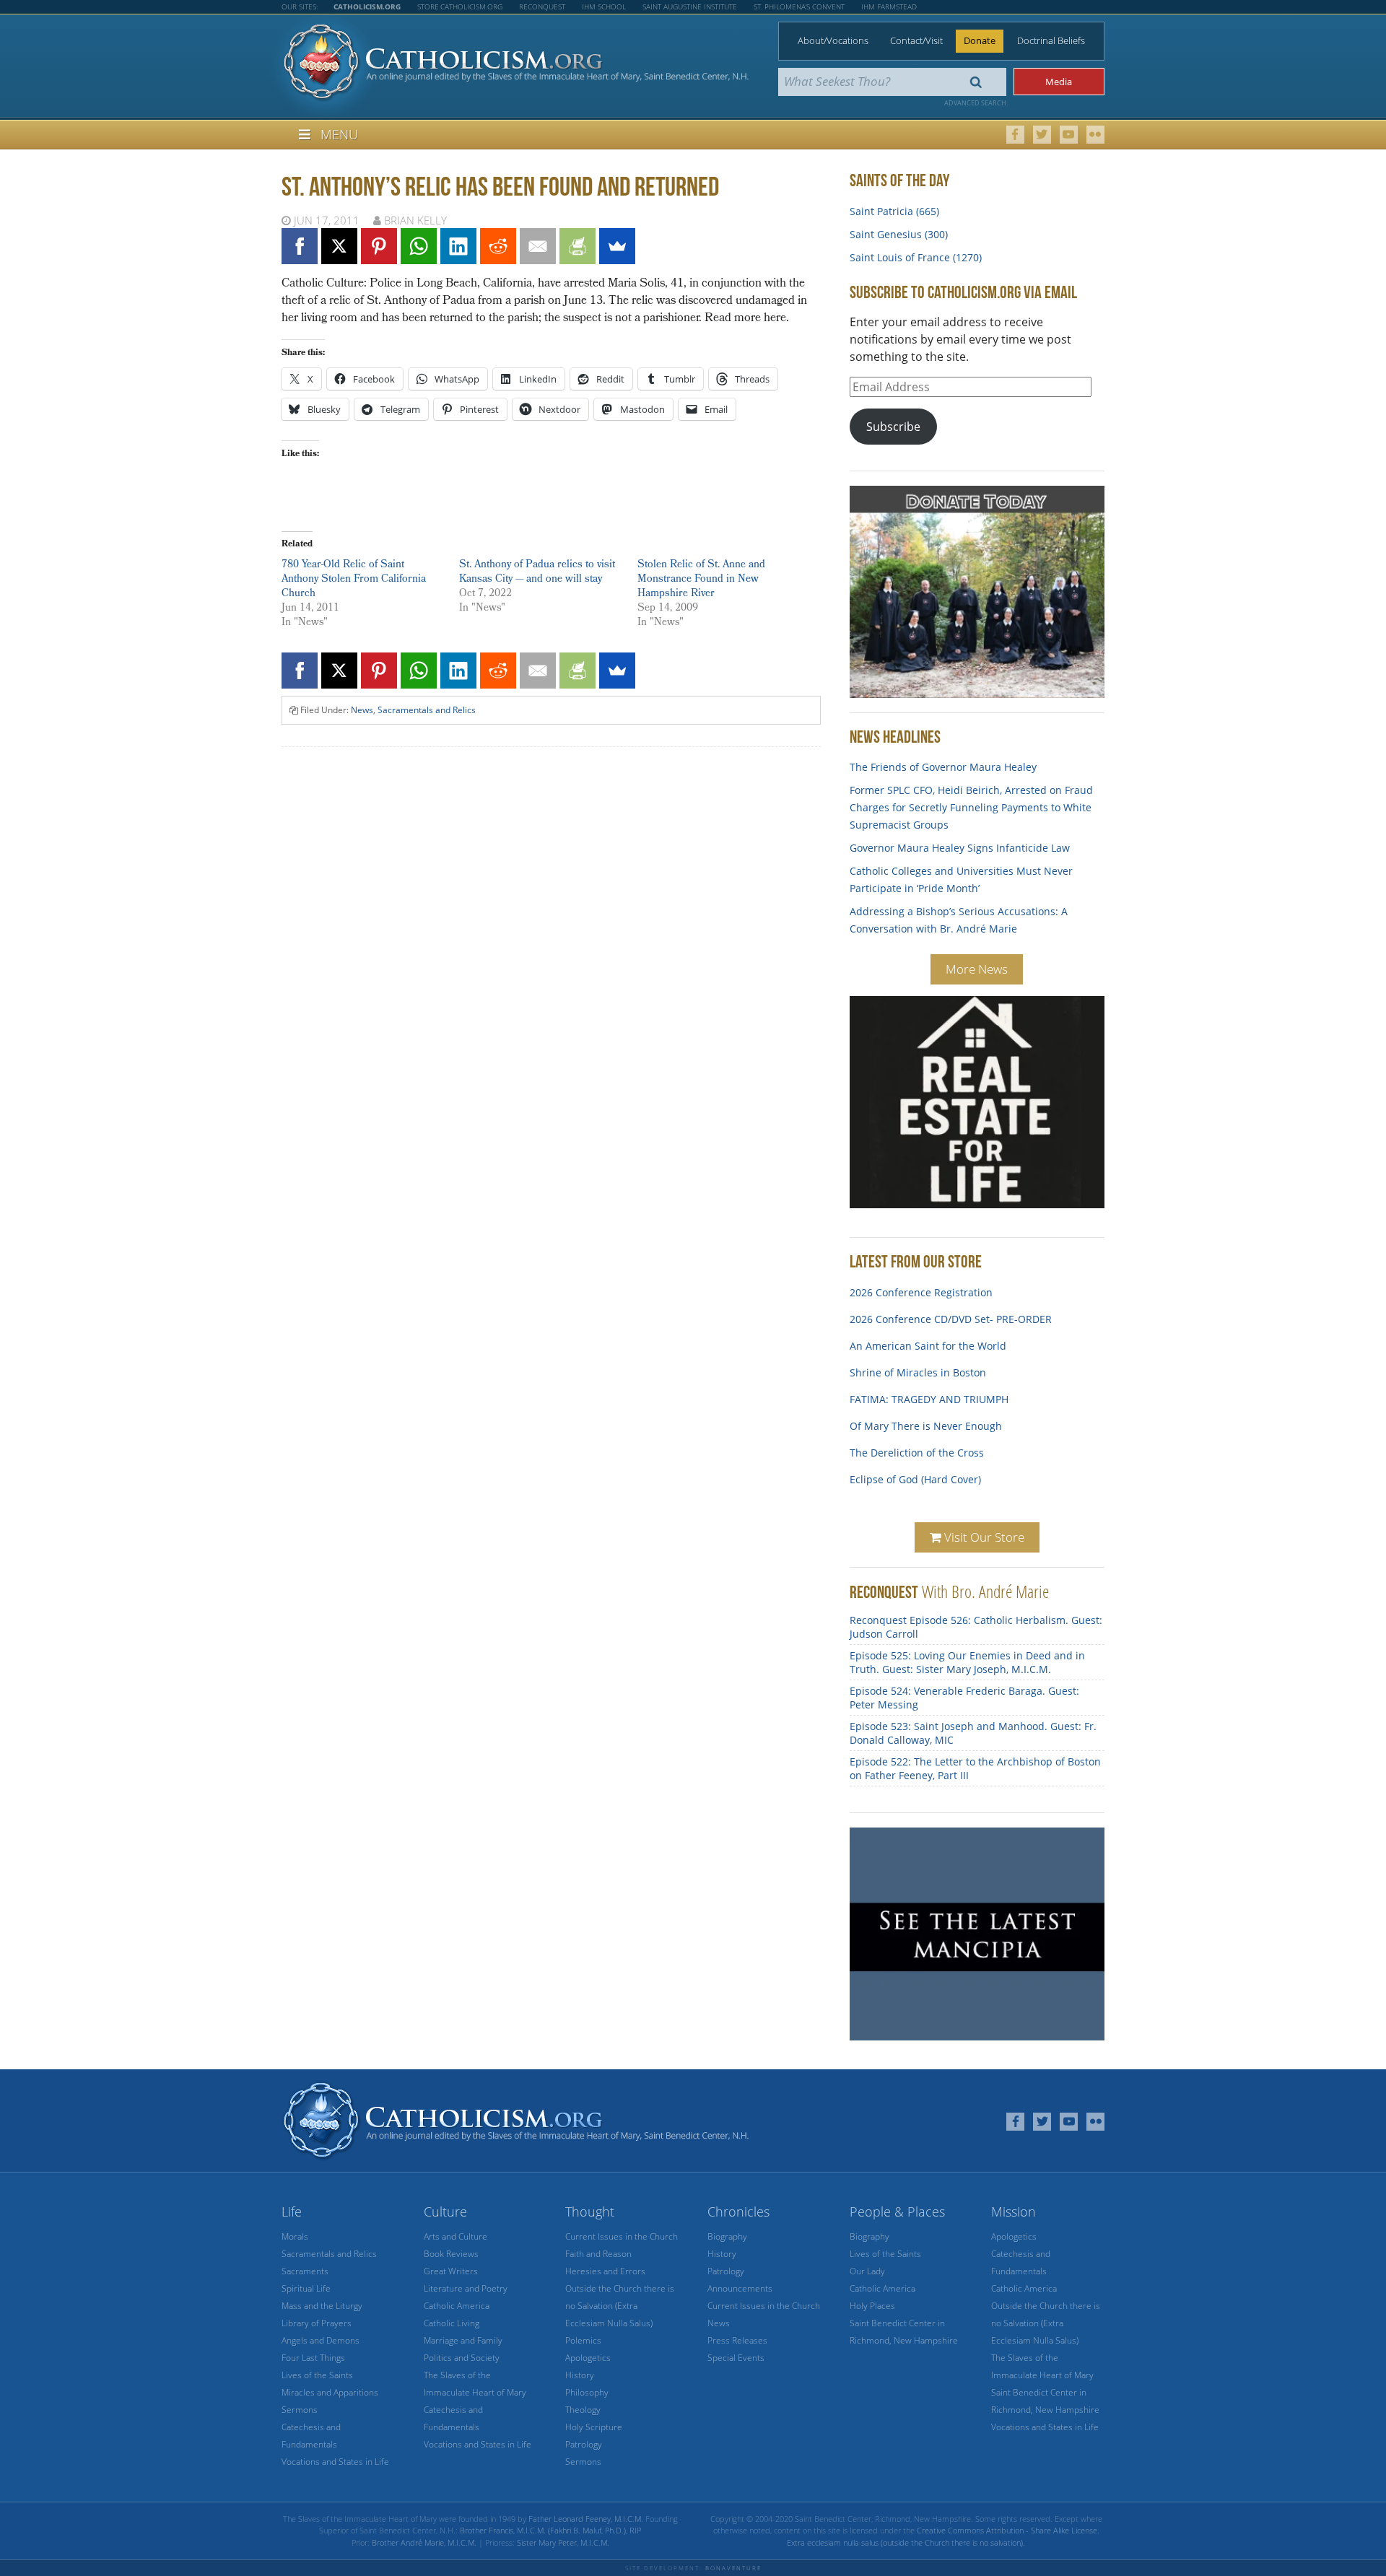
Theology (583, 2410)
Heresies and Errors (605, 2271)
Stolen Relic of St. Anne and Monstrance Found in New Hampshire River (701, 580)
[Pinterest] (379, 246)
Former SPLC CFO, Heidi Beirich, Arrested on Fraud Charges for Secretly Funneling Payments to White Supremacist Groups (971, 807)
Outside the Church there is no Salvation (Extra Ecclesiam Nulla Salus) (620, 2306)
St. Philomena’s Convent (799, 6)
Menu (339, 134)
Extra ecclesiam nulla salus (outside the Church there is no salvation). (906, 2542)
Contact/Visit (916, 40)
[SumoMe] (617, 246)
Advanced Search (975, 103)
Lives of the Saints (317, 2375)
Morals (295, 2236)
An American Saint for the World (928, 1339)
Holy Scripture (594, 2427)
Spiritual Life (306, 2288)
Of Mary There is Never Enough (926, 1419)
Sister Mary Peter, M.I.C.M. (563, 2542)
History (580, 2375)
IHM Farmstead (889, 6)
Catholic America (457, 2306)
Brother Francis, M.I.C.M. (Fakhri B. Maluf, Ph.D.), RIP (550, 2530)
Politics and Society (462, 2358)
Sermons (300, 2410)
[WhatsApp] (419, 246)
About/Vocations (833, 40)
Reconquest (542, 6)
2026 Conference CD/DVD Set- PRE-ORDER (951, 1313)
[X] (339, 246)
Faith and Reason (598, 2254)
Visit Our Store (983, 1537)
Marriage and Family (463, 2340)
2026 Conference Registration (921, 1286)
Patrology (584, 2444)
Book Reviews (451, 2254)
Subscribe (893, 427)
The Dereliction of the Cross (917, 1446)
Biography (727, 2236)
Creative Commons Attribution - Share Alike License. (1008, 2530)
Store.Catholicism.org (460, 6)
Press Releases (737, 2340)
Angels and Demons (321, 2340)
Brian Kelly (415, 220)
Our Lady (867, 2271)
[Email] (538, 246)
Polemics (583, 2340)
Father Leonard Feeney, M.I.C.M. (586, 2519)
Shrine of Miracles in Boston (918, 1366)
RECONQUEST (884, 1592)
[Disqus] (551, 942)
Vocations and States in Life (335, 2462)
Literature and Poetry (466, 2288)
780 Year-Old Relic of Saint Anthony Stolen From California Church (354, 580)
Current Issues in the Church (622, 2236)
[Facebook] (300, 246)
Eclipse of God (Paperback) (914, 1499)
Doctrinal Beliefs (1051, 40)
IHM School (604, 6)
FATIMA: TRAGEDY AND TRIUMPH (929, 1393)
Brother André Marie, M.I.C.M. (424, 2542)
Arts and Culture (456, 2236)
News (362, 710)
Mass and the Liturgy (322, 2306)
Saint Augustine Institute (690, 6)
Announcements (740, 2288)
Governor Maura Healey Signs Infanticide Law (960, 848)
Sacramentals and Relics (427, 710)
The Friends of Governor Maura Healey (943, 767)
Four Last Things (313, 2358)
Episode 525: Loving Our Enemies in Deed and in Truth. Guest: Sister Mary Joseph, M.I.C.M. (967, 1662)
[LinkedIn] (458, 246)
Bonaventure (733, 2568)
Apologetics (588, 2358)
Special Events (736, 2358)
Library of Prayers (317, 2323)
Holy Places (872, 2306)
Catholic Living (452, 2323)
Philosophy (587, 2392)
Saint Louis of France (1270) (916, 257)
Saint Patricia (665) (894, 211)
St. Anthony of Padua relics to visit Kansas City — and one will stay (537, 573)
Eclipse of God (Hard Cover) (915, 1473)
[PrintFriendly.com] (577, 246)
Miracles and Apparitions (330, 2392)
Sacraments (305, 2271)
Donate (980, 40)
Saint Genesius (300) (899, 234)
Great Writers (451, 2271)
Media (1059, 82)
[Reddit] (498, 246)
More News (977, 969)
